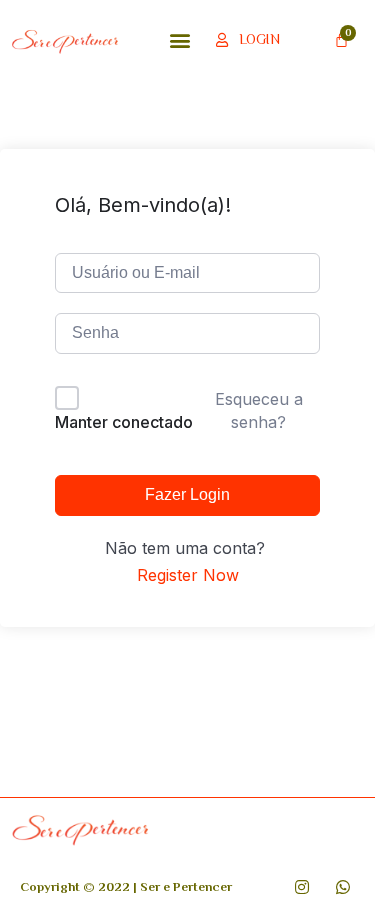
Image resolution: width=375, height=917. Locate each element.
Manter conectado (124, 422)
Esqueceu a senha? (259, 410)
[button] (179, 39)
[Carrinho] (341, 39)
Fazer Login (187, 494)
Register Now (188, 575)
